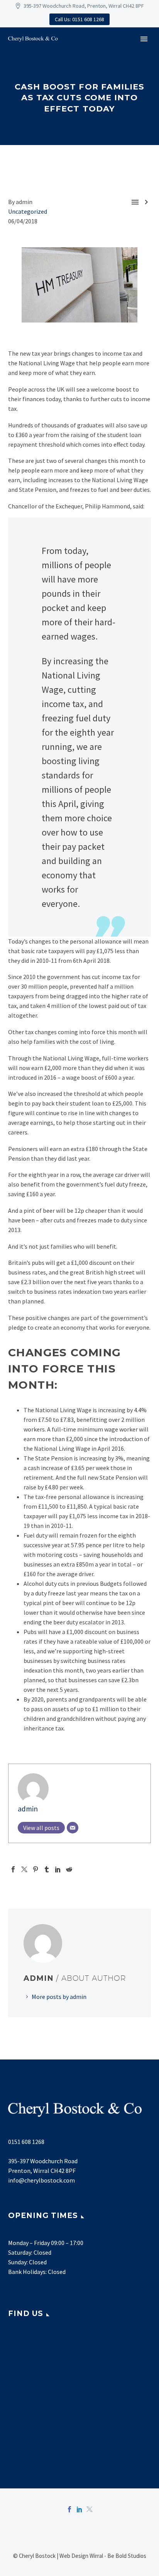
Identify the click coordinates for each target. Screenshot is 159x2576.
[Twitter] (24, 1869)
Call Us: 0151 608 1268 (79, 19)
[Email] (73, 1828)
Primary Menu (144, 39)
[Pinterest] (36, 1869)
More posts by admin (59, 1997)
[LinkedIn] (58, 1869)
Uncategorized (28, 211)
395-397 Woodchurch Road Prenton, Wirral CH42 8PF (43, 2166)
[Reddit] (69, 1869)
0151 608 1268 (26, 2142)
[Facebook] (13, 1869)
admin (28, 1809)
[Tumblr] (47, 1869)
